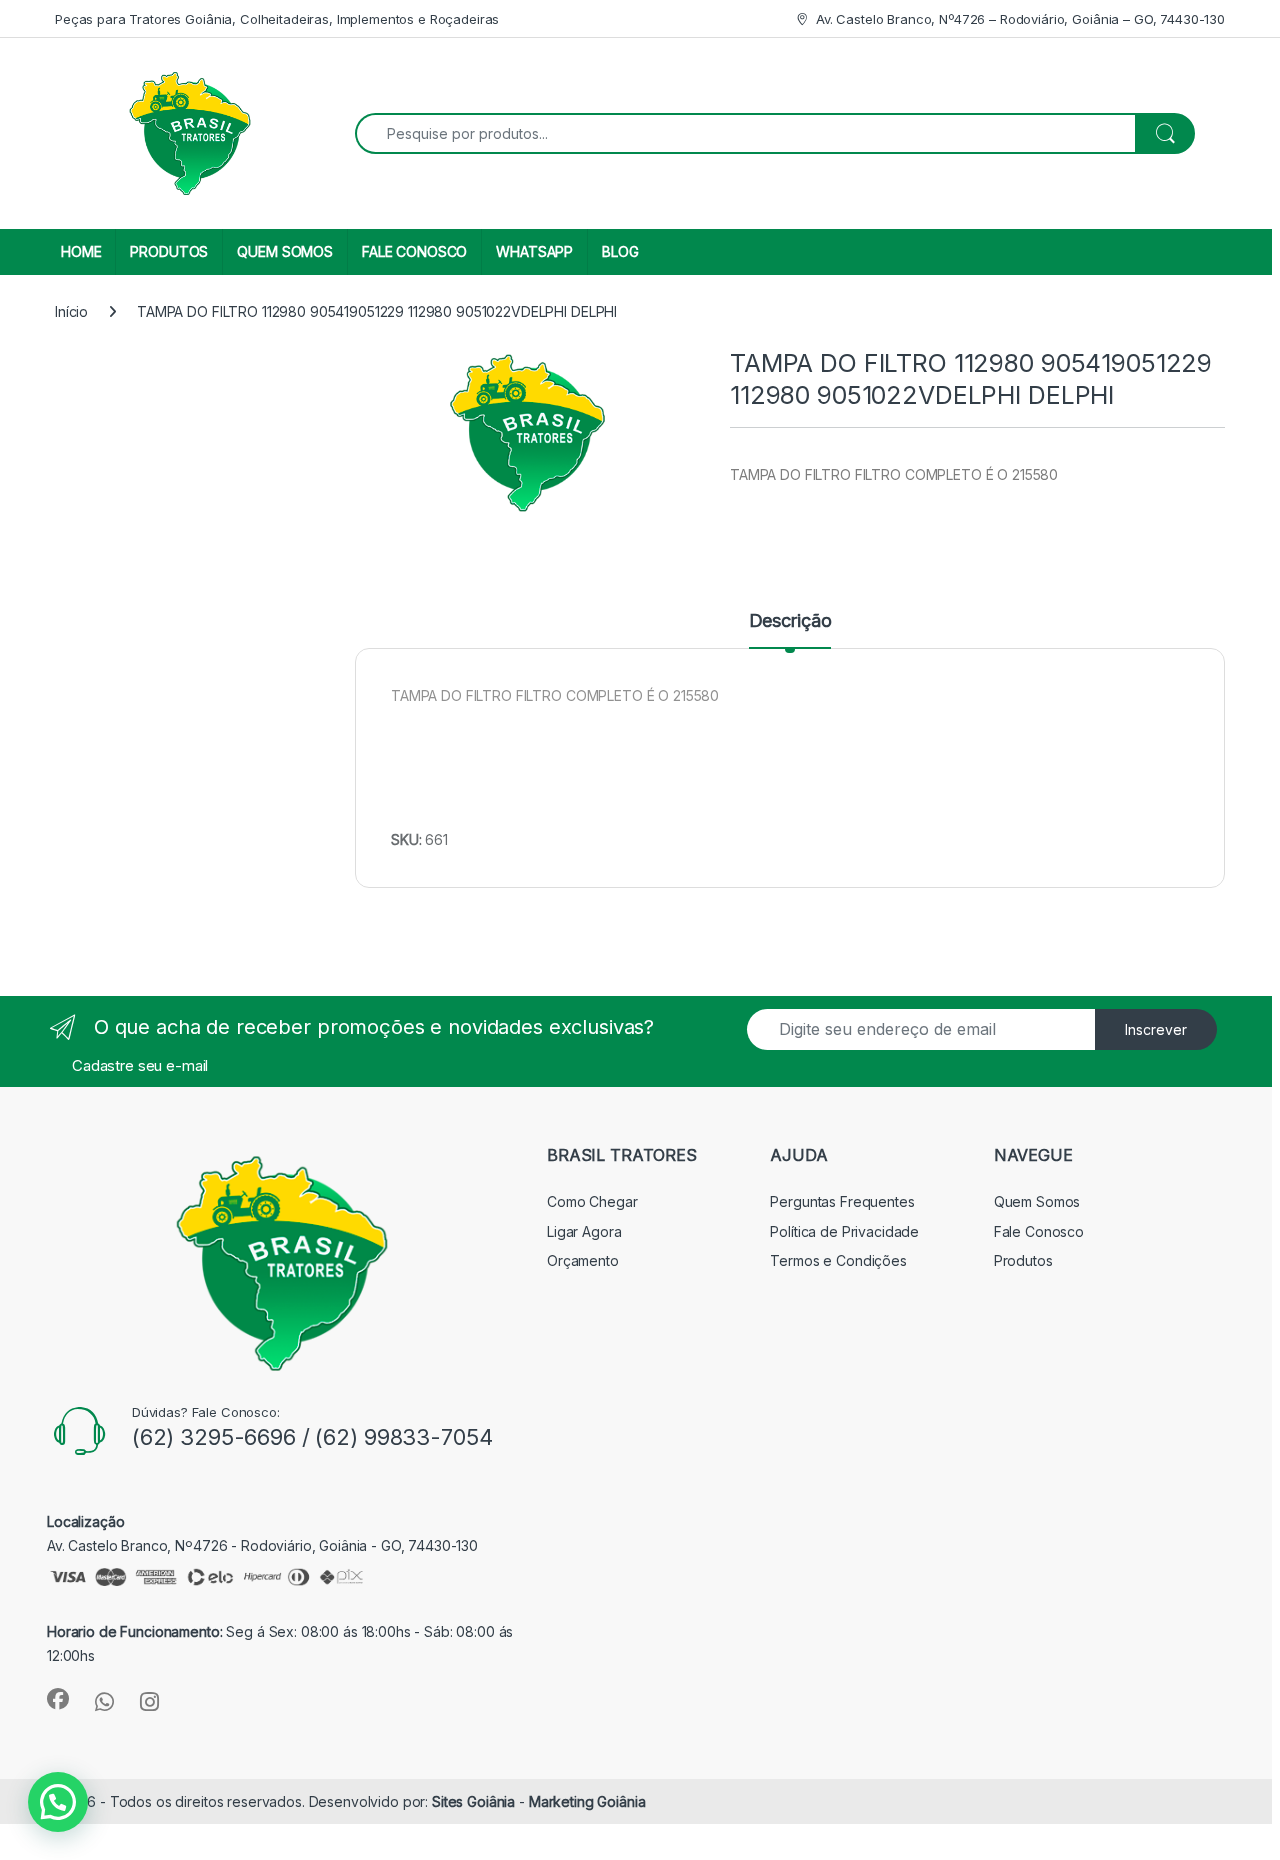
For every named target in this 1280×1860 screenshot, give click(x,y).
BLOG (620, 251)
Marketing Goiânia (587, 1801)
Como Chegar (592, 1201)
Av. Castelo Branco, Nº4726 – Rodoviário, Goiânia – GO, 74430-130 (1020, 19)
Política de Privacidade (844, 1231)
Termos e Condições (838, 1260)
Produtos (1023, 1260)
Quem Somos (1037, 1201)
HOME (81, 251)
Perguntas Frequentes (842, 1201)
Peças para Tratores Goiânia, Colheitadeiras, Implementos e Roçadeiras (277, 19)
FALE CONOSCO (414, 251)
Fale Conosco (1039, 1231)
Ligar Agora (584, 1231)
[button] (58, 1802)
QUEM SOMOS (285, 251)
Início (71, 311)
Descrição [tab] (790, 621)
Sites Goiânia (475, 1801)
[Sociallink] (58, 1699)
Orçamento (583, 1260)
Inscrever (1156, 1029)
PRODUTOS (169, 251)
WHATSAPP (534, 251)
